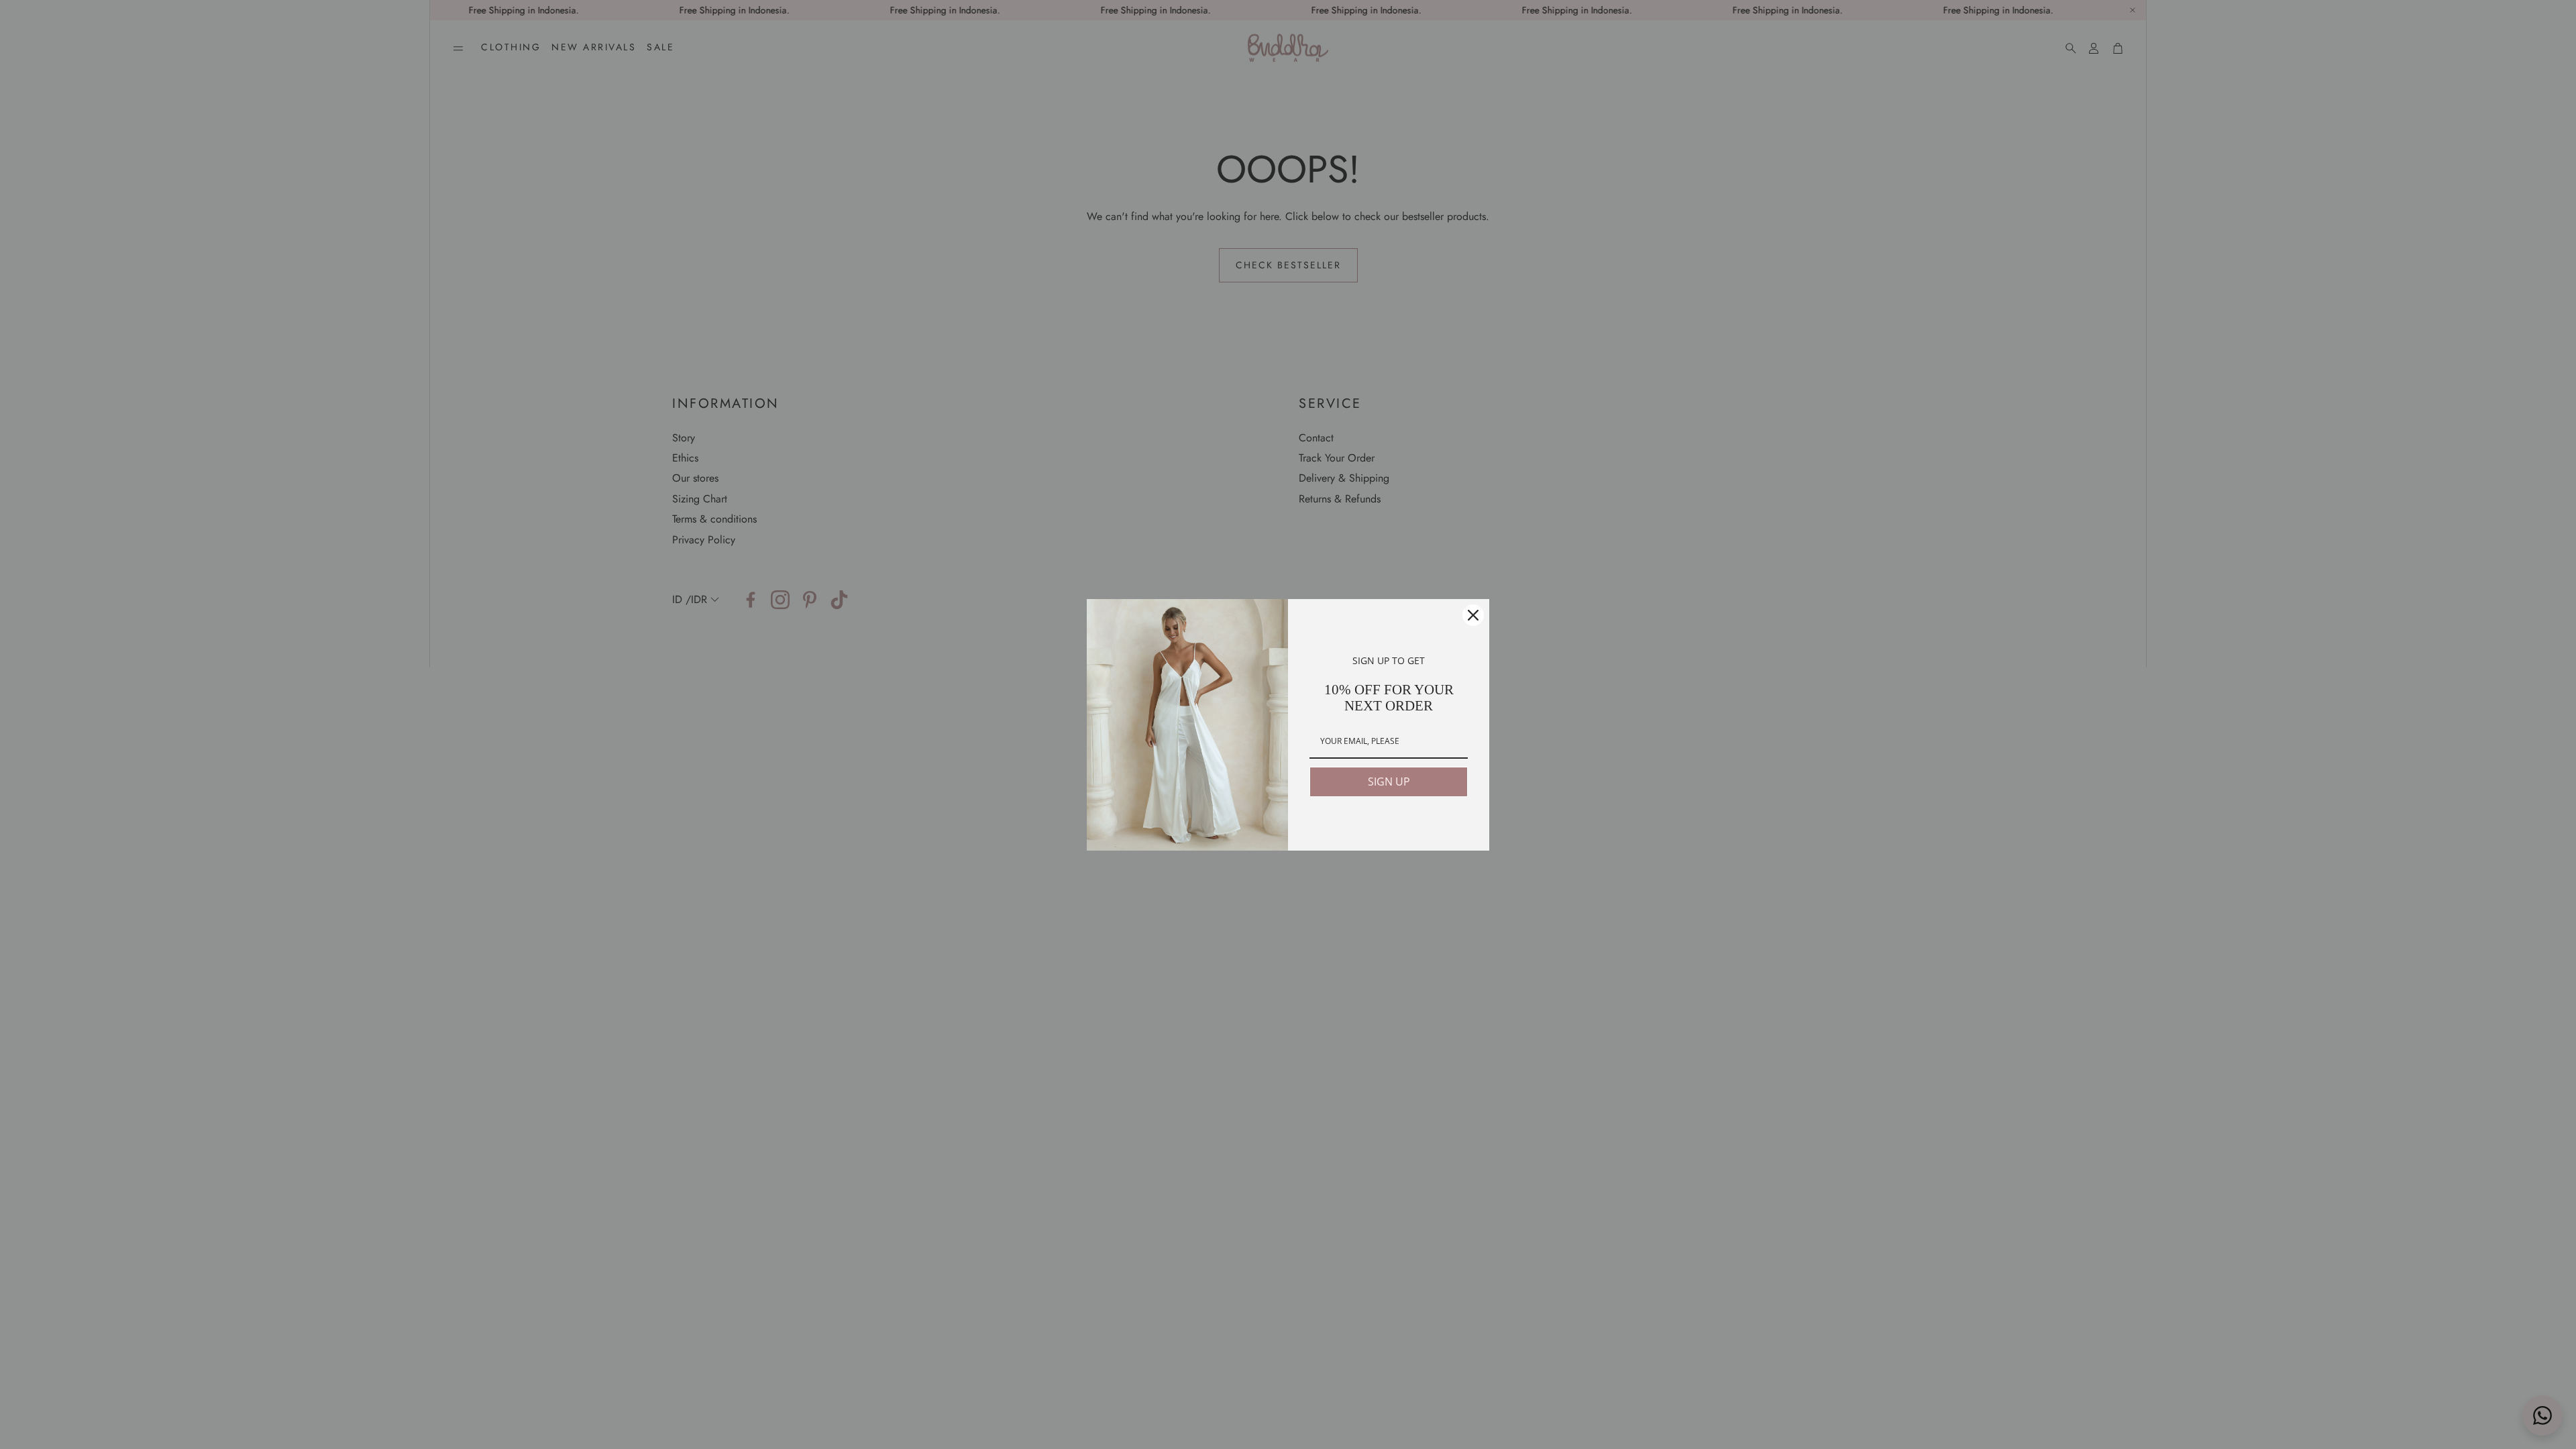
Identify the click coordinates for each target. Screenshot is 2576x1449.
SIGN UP (1389, 782)
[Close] (1473, 615)
